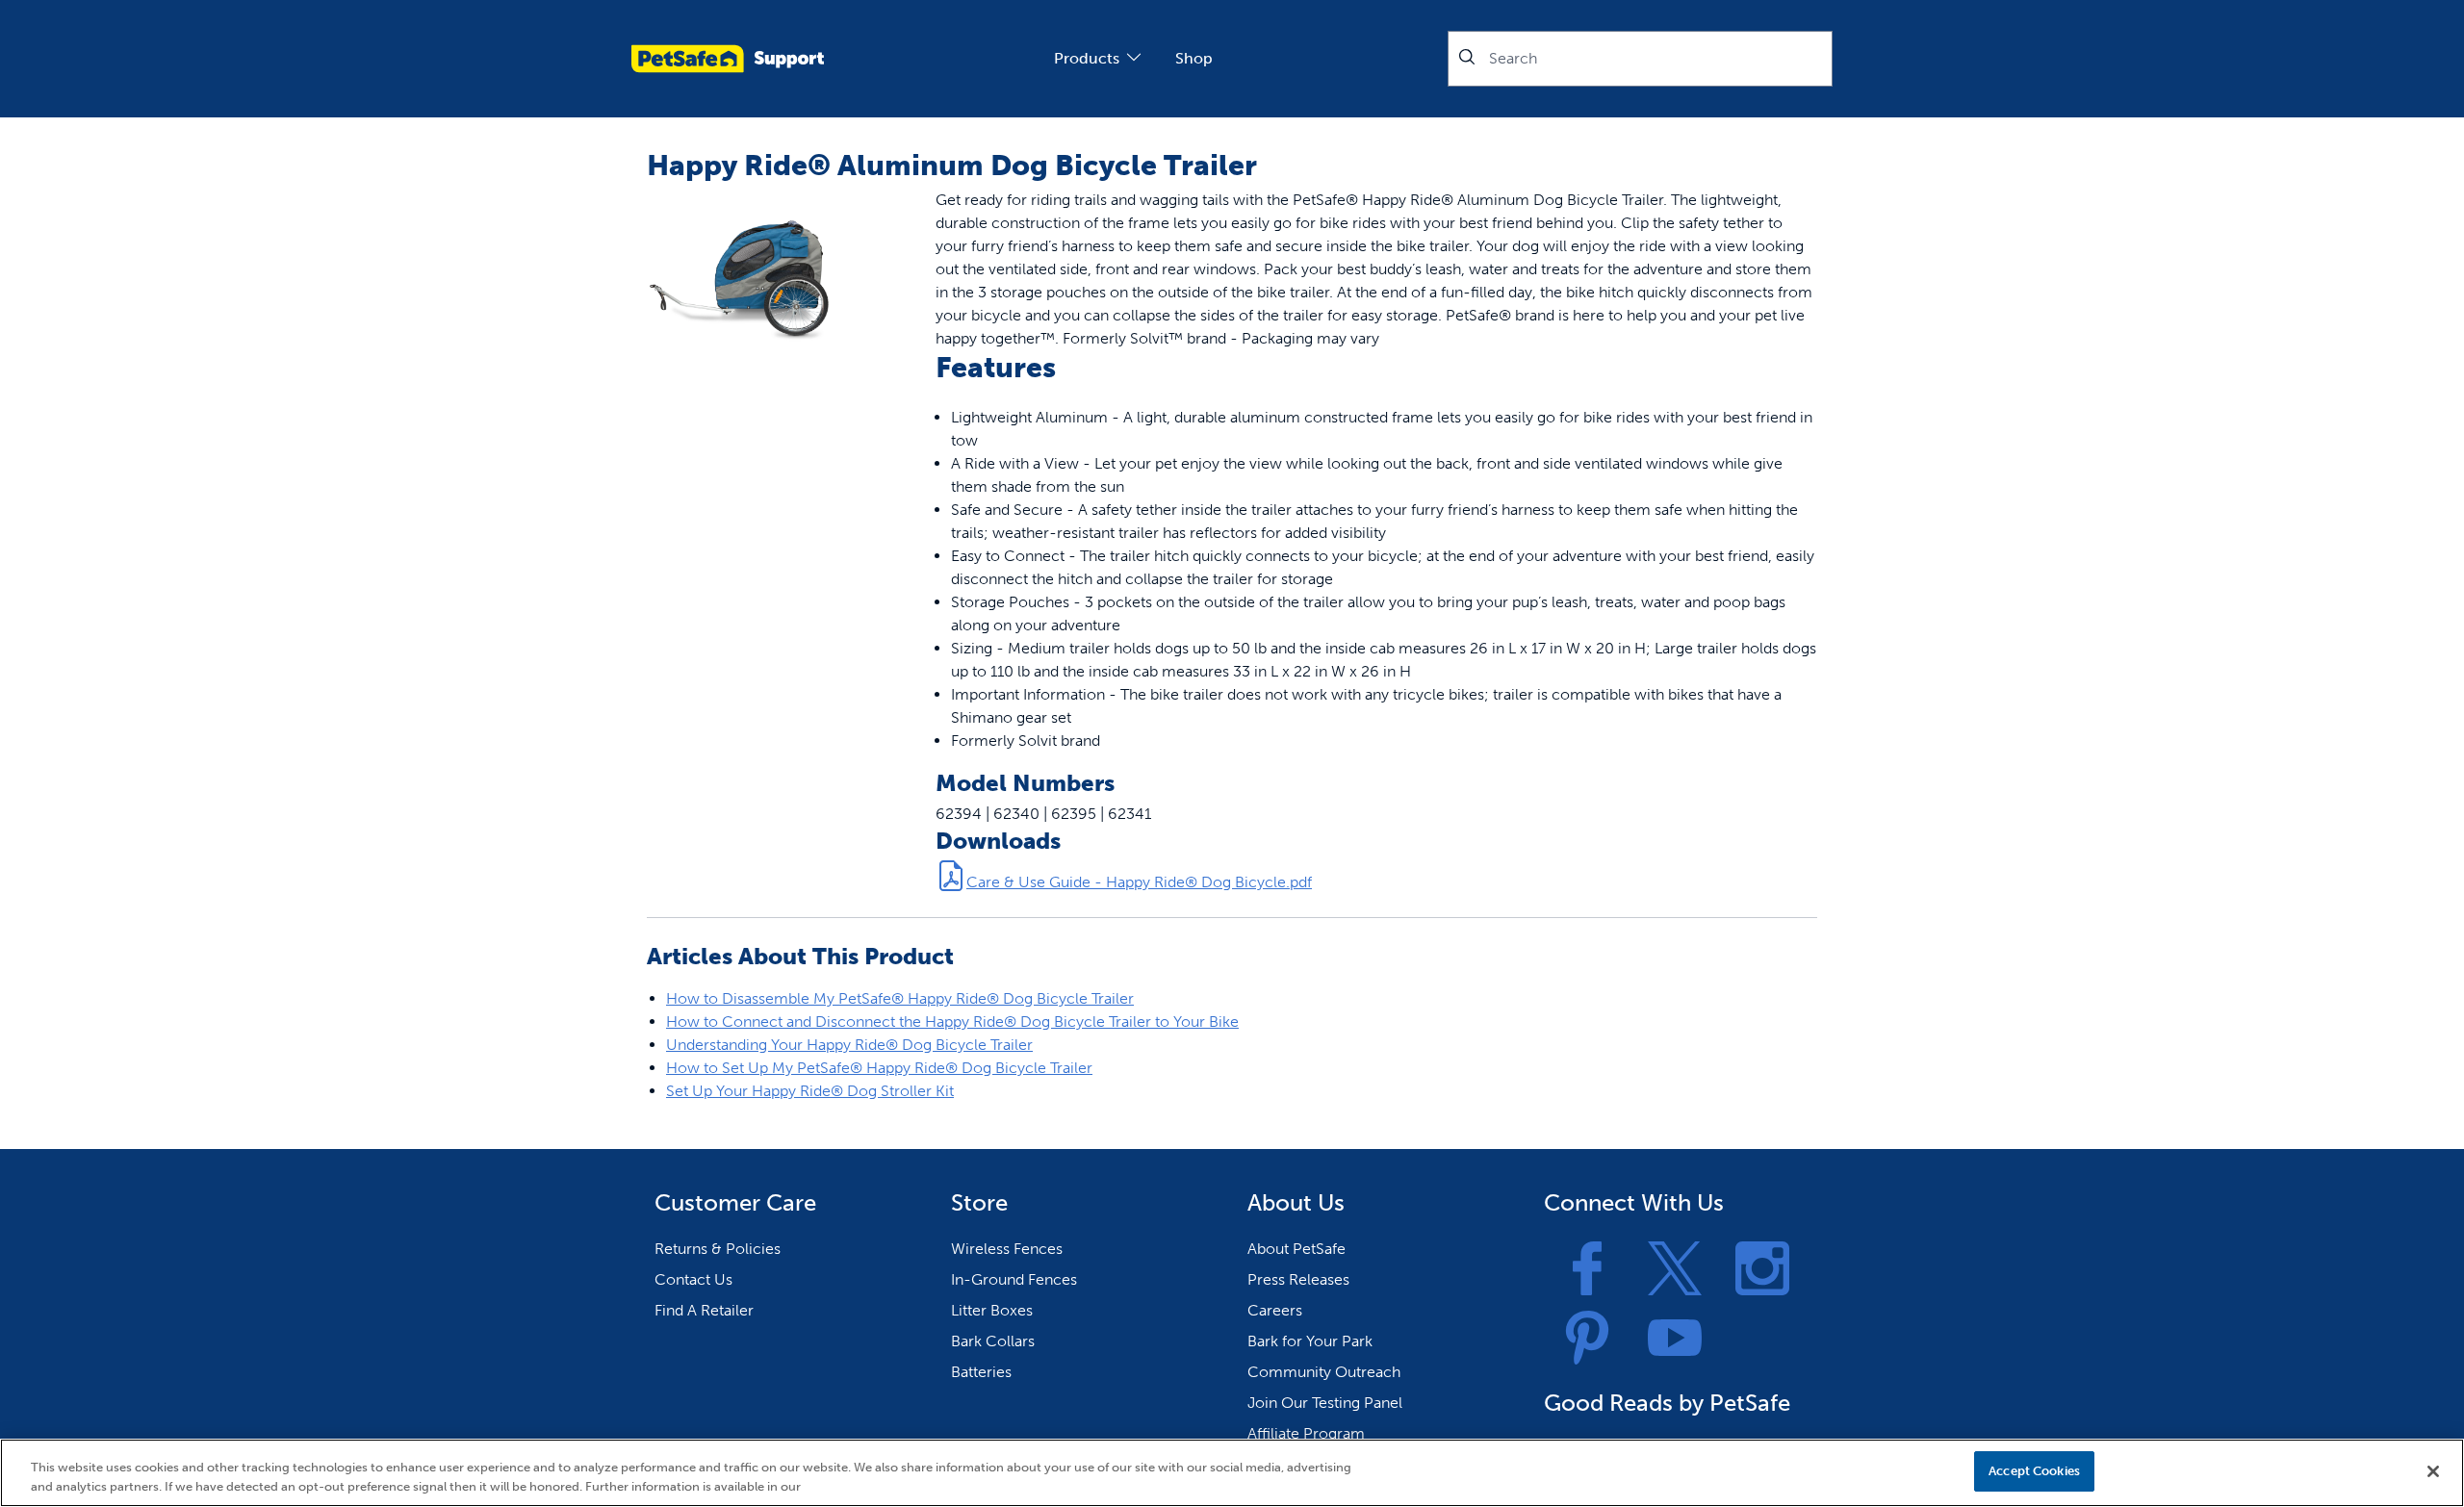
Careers (1275, 1310)
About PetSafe (1296, 1249)
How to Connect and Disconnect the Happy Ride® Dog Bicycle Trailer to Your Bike (952, 1022)
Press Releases (1298, 1279)
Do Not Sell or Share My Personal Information (1822, 1471)
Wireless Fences (1007, 1249)
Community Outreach (1324, 1372)
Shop (1194, 58)
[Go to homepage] (728, 59)
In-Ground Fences (1014, 1279)
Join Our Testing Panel (1325, 1403)
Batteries (981, 1372)
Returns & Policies (718, 1249)
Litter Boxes (992, 1310)
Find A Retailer (704, 1310)
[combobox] (1640, 59)
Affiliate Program (1306, 1433)
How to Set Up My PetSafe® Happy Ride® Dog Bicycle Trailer (879, 1068)
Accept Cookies (2034, 1471)
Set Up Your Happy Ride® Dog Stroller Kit (810, 1091)
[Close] (2433, 1471)
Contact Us (693, 1279)
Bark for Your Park (1310, 1341)
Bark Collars (993, 1341)
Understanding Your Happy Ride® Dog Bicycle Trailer (849, 1045)
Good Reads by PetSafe (1667, 1403)
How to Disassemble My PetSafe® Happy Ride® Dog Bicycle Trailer (900, 998)
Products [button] (1087, 58)
